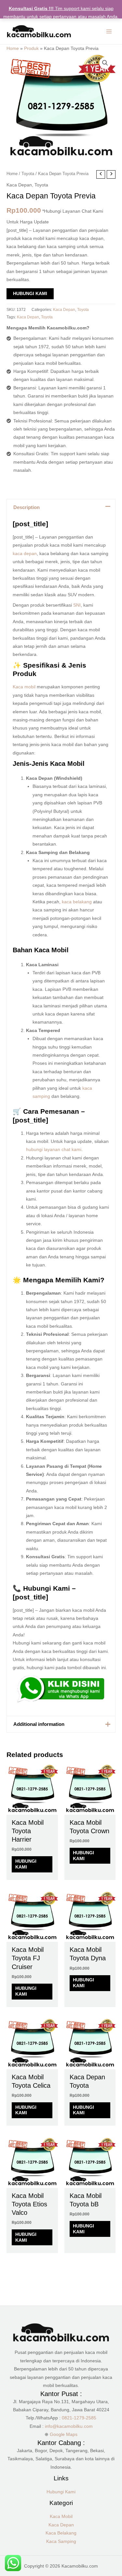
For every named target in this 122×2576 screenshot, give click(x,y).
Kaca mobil (24, 687)
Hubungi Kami (30, 294)
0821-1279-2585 (79, 2418)
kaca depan (25, 554)
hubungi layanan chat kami (54, 1150)
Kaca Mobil (61, 2517)
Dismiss (61, 25)
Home (13, 48)
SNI (77, 605)
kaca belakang (77, 902)
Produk (31, 48)
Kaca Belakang (61, 2533)
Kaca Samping (61, 2541)
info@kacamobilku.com (69, 2426)
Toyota (28, 174)
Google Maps (64, 2434)
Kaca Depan (19, 185)
